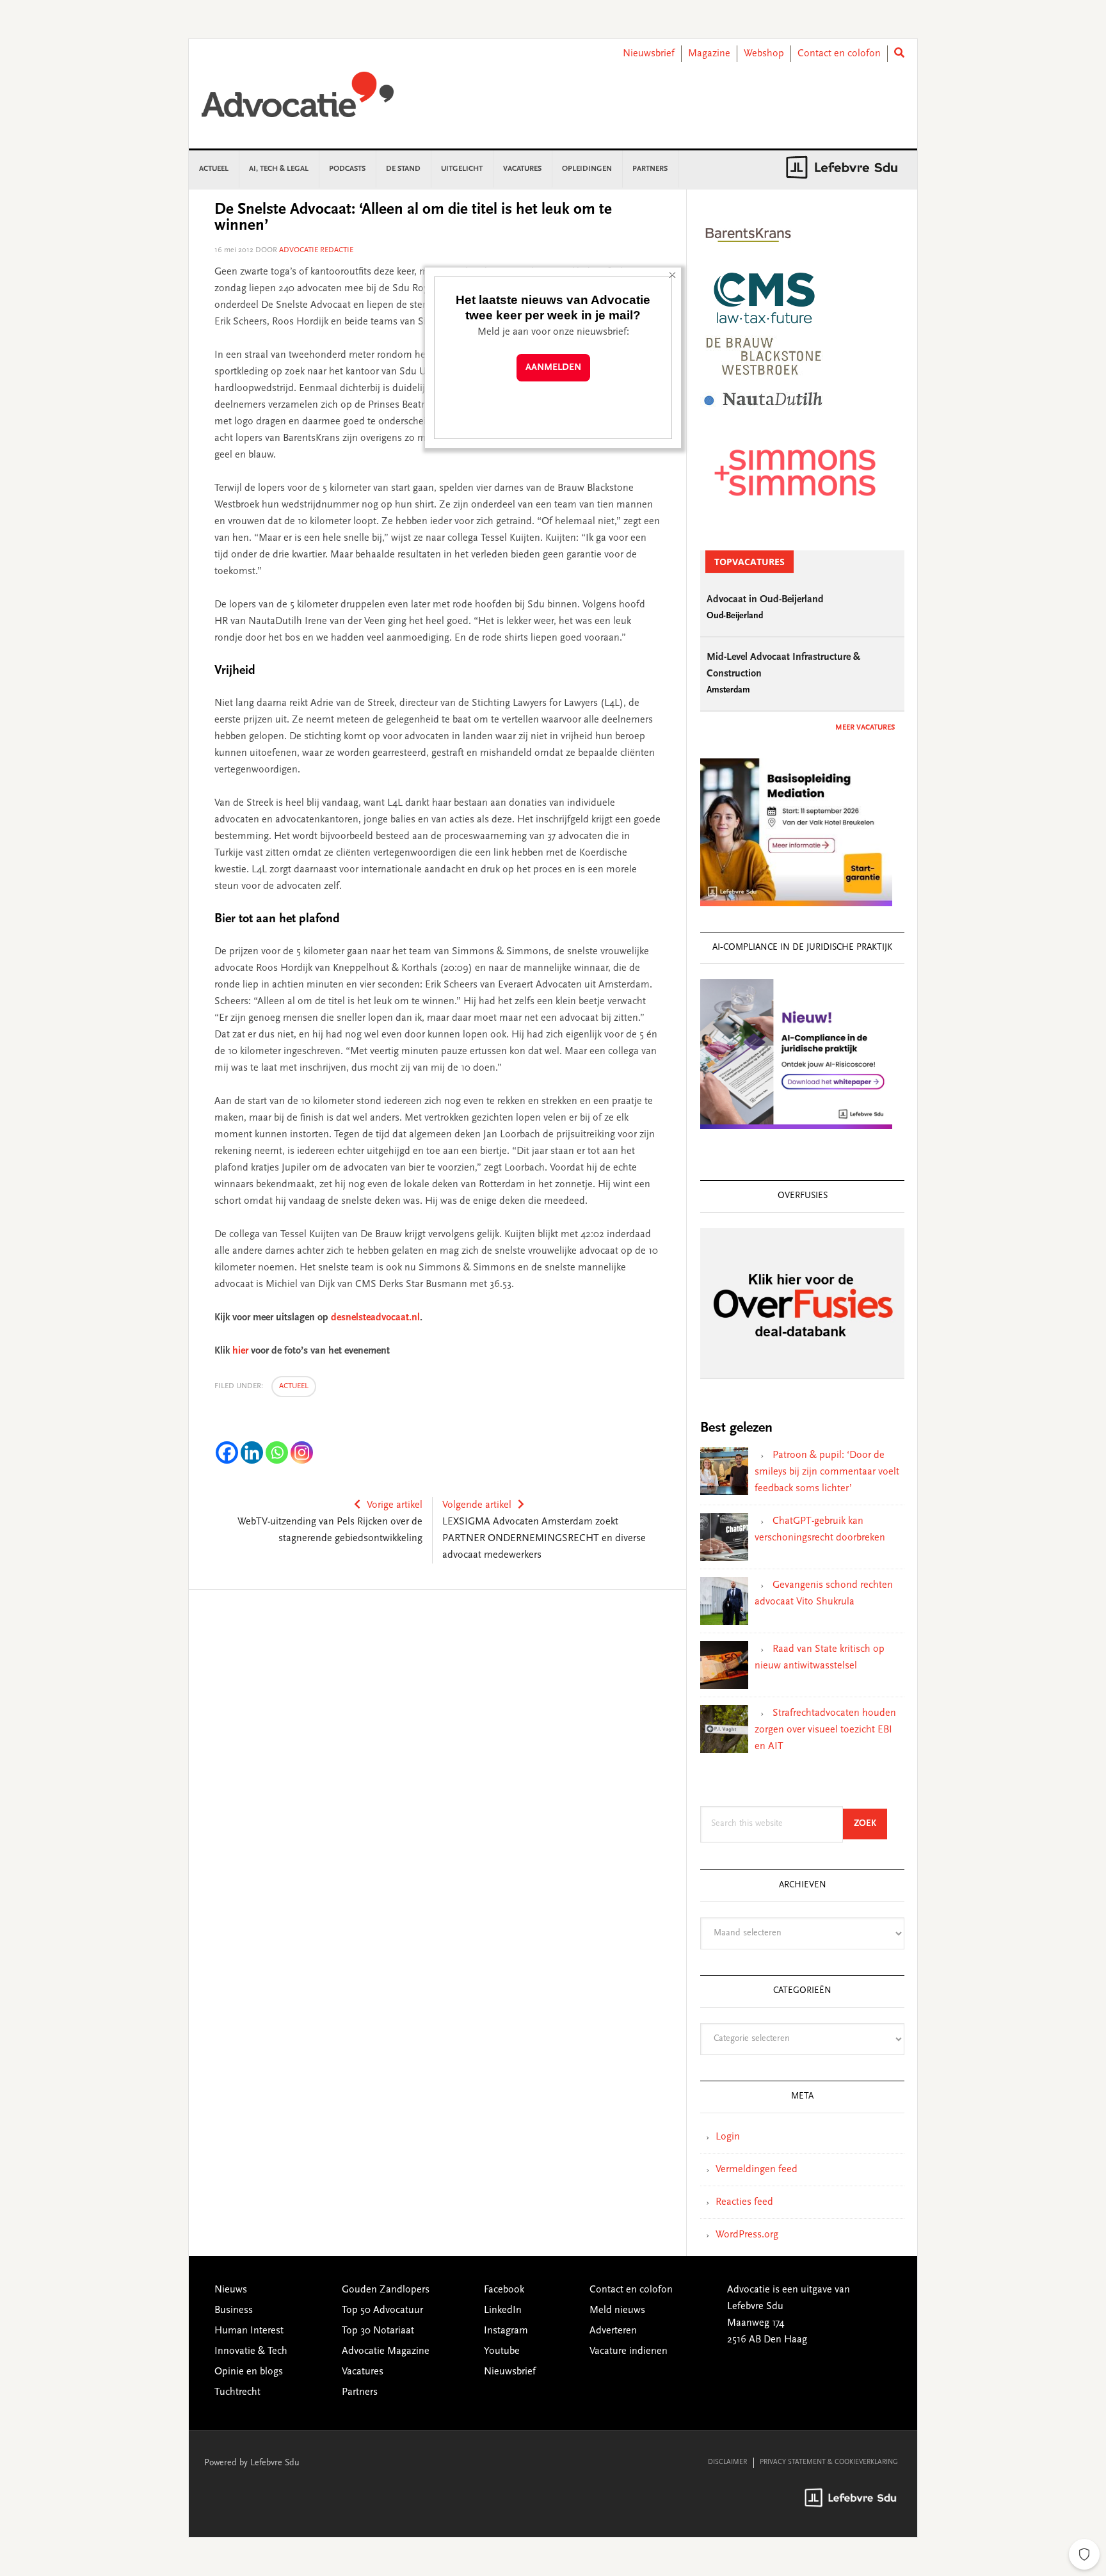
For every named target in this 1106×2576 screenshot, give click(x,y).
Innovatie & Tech (251, 2351)
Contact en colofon (839, 54)
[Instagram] (302, 1452)
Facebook (504, 2290)
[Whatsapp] (277, 1452)
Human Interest (249, 2331)
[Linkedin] (252, 1452)
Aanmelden (553, 368)
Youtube (502, 2351)
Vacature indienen (629, 2351)
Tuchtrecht (237, 2392)
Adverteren (613, 2331)
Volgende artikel (477, 1505)
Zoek (870, 1824)
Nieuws (231, 2290)
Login (728, 2137)
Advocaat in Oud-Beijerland (765, 600)
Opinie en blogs (249, 2372)
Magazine (709, 54)
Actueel (294, 1386)
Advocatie (298, 100)
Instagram (506, 2331)
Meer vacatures (865, 728)
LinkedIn (503, 2310)
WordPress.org (747, 2235)
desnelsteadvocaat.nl (375, 1318)
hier (240, 1351)
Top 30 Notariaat (378, 2331)
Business (234, 2310)
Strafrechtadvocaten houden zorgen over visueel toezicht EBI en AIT (825, 1730)
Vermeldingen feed (757, 2170)
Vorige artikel (395, 1505)
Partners (360, 2392)
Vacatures (363, 2372)
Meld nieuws (617, 2310)
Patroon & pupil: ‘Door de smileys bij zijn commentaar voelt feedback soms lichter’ (827, 1472)
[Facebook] (227, 1452)
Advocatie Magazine (386, 2351)
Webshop (764, 54)
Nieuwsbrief (649, 54)
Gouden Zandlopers (386, 2290)
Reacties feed (744, 2202)
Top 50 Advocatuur (382, 2310)
